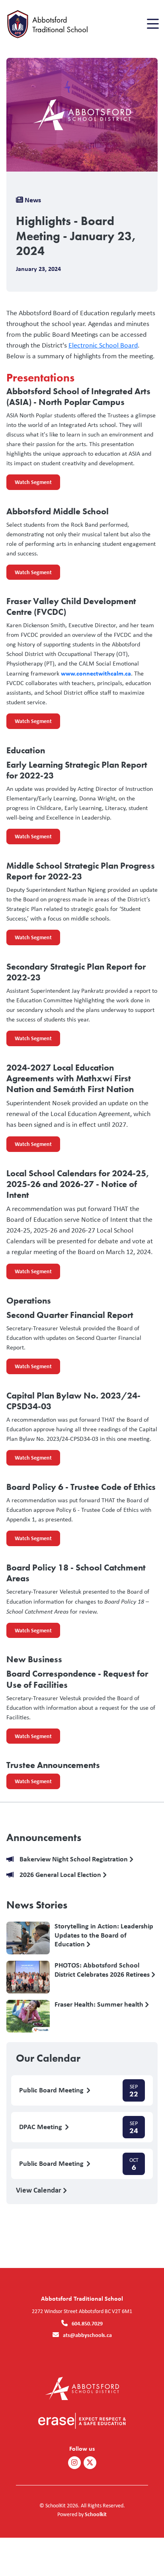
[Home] (51, 24)
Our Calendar (48, 2058)
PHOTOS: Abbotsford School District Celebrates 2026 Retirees (103, 1970)
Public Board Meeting (52, 2090)
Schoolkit (96, 2514)
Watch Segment (29, 484)
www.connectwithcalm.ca (96, 673)
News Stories (37, 1905)
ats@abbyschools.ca (87, 2335)
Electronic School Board (103, 345)
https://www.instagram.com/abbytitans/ (74, 2463)
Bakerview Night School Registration (74, 1859)
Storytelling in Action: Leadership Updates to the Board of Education (104, 1935)
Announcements (44, 1837)
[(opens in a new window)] (82, 2388)
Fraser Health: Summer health (100, 2004)
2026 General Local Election (61, 1875)
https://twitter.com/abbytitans (90, 2463)
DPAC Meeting (41, 2127)
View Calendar (39, 2190)
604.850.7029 (87, 2323)
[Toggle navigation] (152, 24)
